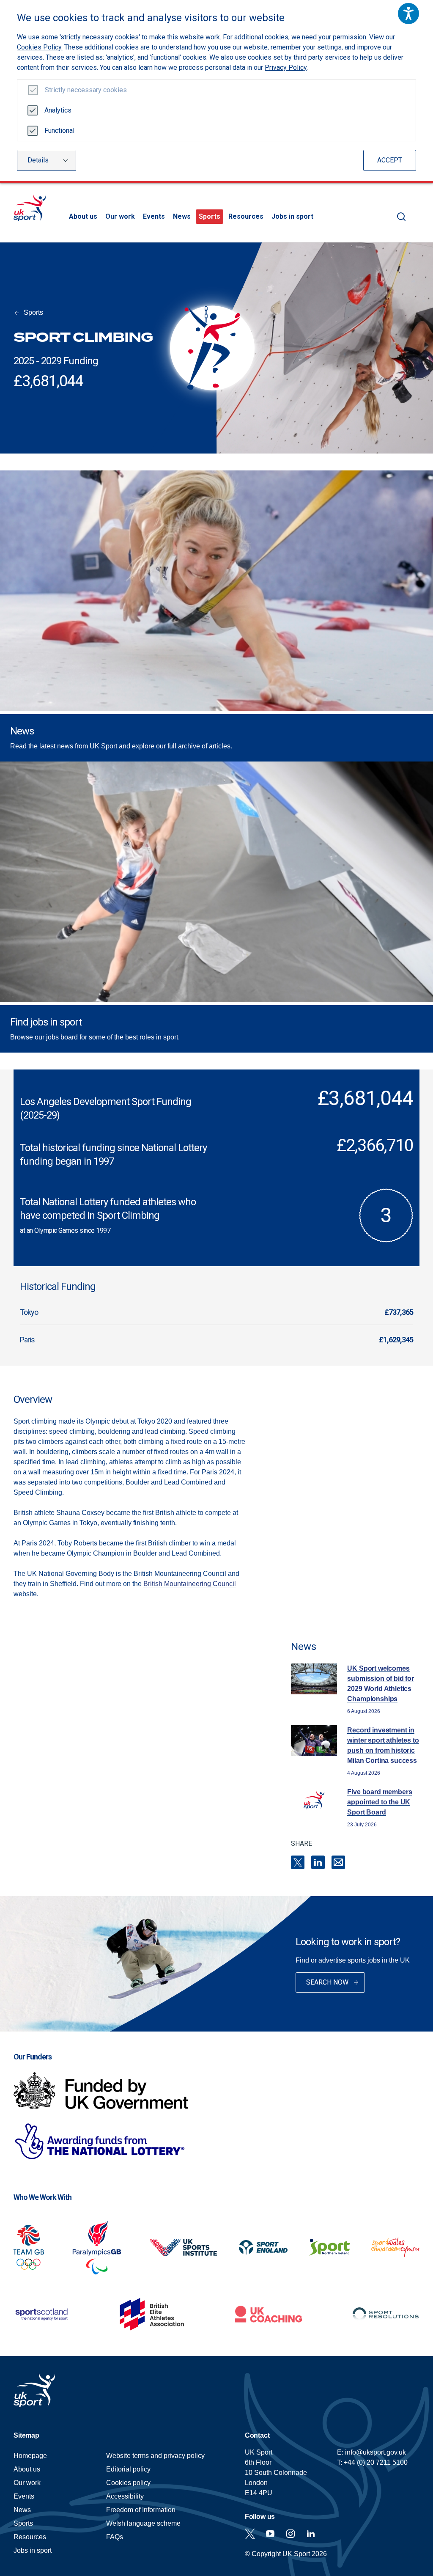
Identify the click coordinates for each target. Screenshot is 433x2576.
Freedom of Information (141, 2510)
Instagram (290, 2534)
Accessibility (125, 2496)
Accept (390, 160)
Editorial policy (128, 2469)
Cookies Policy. (40, 47)
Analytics (58, 110)
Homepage (30, 208)
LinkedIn (318, 1862)
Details (38, 160)
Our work (120, 216)
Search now (327, 1982)
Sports (210, 216)
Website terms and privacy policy (155, 2456)
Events (154, 216)
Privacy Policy (286, 67)
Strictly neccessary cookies (86, 90)
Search (401, 217)
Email (338, 1862)
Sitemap (26, 2435)
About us (83, 216)
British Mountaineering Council (190, 1584)
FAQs (115, 2537)
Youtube (270, 2534)
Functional (59, 131)
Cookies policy (128, 2483)
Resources (246, 216)
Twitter (250, 2534)
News (182, 216)
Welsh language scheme (143, 2523)
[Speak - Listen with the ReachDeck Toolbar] (408, 14)
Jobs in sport (292, 216)
